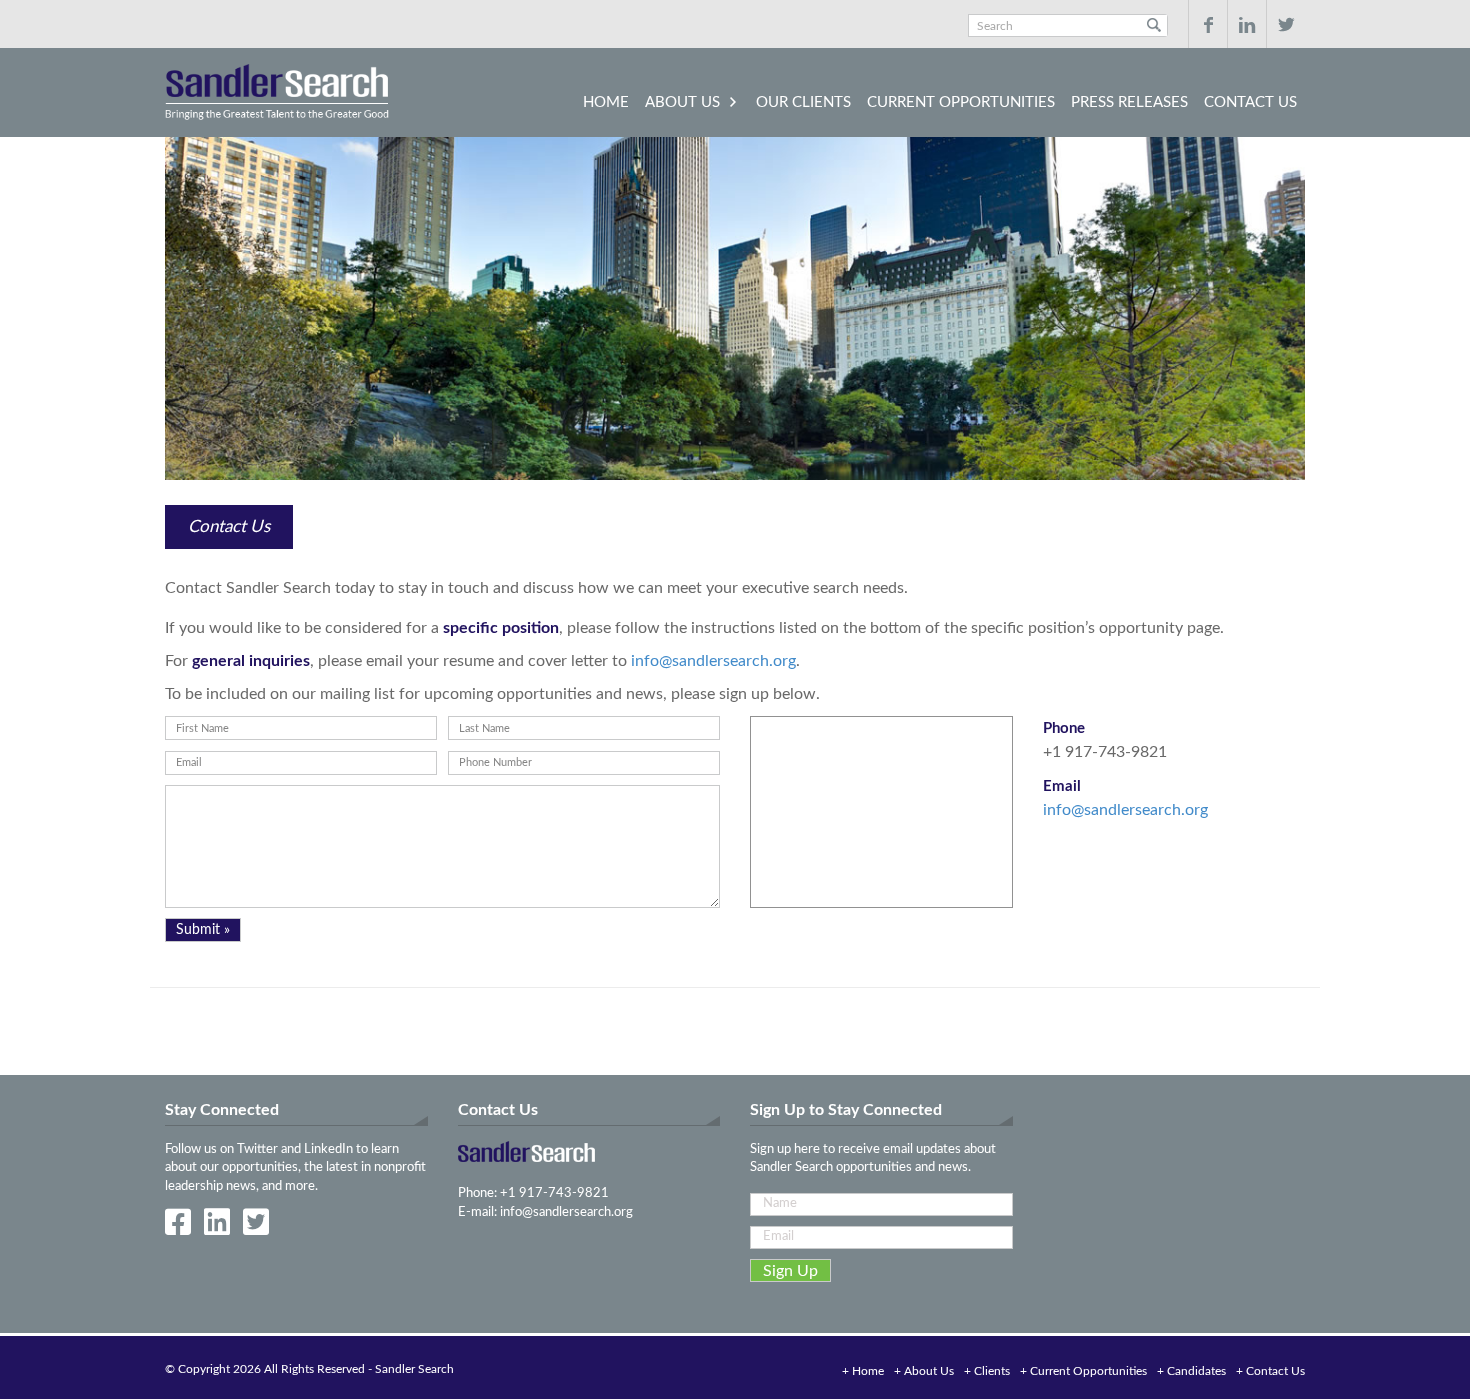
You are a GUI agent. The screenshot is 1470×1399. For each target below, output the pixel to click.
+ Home (863, 1371)
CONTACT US (1250, 102)
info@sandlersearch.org (713, 661)
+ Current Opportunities (1083, 1371)
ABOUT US (682, 102)
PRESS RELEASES (1129, 102)
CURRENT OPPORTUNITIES (961, 102)
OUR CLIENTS (803, 102)
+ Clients (987, 1371)
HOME (606, 102)
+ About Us (924, 1371)
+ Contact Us (1270, 1371)
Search (1153, 25)
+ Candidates (1191, 1371)
